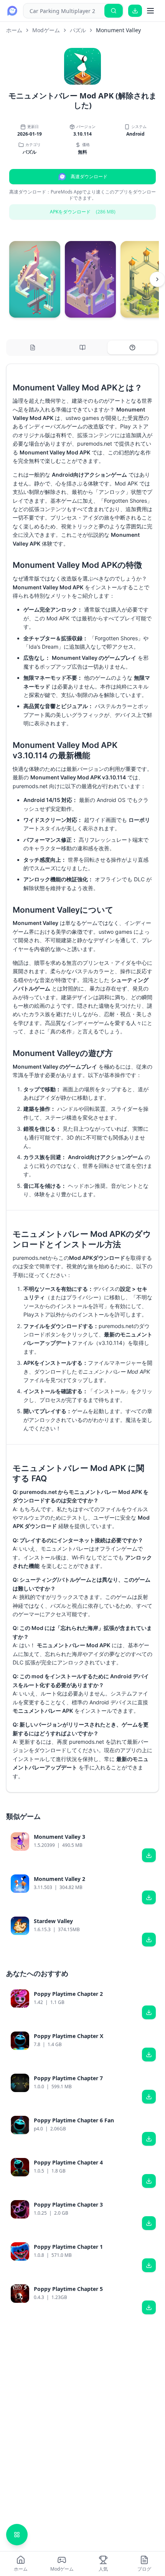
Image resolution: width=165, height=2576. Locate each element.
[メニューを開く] (150, 11)
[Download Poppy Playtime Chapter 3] (149, 2223)
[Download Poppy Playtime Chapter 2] (149, 2012)
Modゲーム (46, 30)
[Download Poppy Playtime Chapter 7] (149, 2097)
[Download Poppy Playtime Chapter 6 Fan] (149, 2139)
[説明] (33, 348)
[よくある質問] (132, 348)
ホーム (14, 30)
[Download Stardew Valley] (149, 1940)
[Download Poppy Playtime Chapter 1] (149, 2265)
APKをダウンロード (83, 212)
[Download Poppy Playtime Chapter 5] (149, 2307)
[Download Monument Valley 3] (149, 1855)
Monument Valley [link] (118, 30)
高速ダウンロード (89, 176)
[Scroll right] (157, 279)
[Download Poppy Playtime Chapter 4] (149, 2181)
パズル (78, 30)
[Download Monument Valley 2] (149, 1897)
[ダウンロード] (135, 11)
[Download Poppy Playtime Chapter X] (149, 2055)
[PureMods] (12, 11)
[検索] (114, 11)
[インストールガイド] (82, 348)
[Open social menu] (17, 2535)
